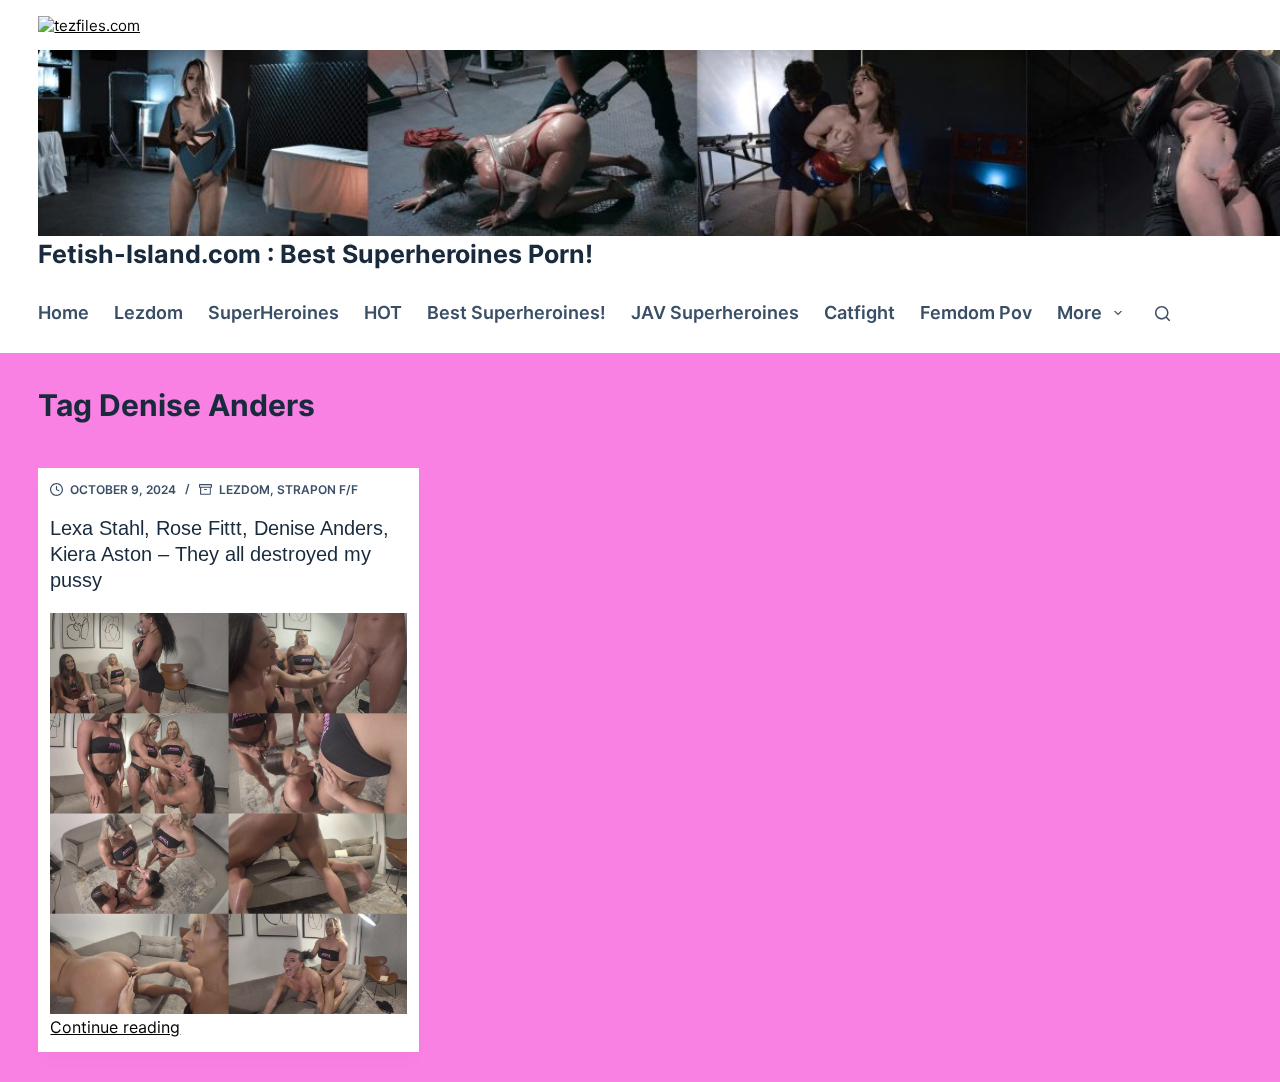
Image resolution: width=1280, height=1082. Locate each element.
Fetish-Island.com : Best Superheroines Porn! (315, 254)
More (1079, 312)
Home (63, 312)
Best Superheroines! (516, 312)
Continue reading (115, 1027)
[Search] (1162, 313)
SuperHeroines (273, 312)
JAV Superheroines (715, 312)
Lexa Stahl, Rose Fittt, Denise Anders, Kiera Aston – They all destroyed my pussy (219, 554)
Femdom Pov (976, 312)
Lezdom (148, 312)
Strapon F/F (317, 489)
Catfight (859, 312)
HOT (383, 312)
